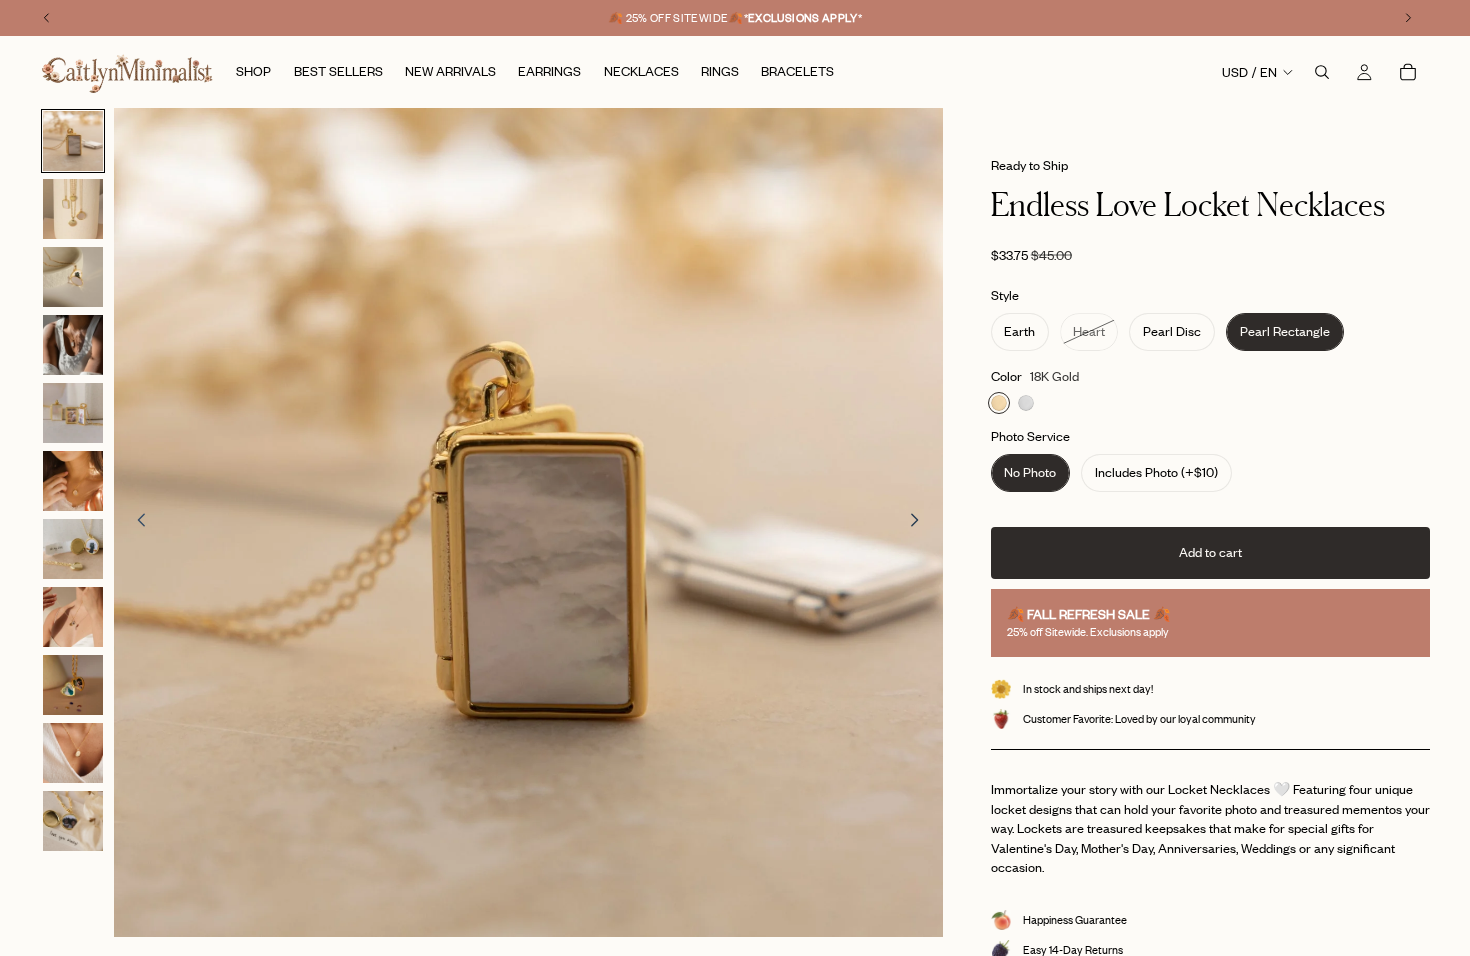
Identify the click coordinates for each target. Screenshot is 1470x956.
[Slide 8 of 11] (73, 617)
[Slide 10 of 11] (73, 753)
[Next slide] (921, 523)
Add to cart (1210, 552)
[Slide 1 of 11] (73, 141)
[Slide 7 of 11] (73, 549)
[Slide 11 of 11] (73, 821)
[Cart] (1408, 72)
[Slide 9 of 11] (73, 685)
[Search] (1322, 72)
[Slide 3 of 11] (73, 277)
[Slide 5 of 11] (73, 413)
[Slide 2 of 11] (73, 209)
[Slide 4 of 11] (73, 345)
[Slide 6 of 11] (73, 481)
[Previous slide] (136, 523)
